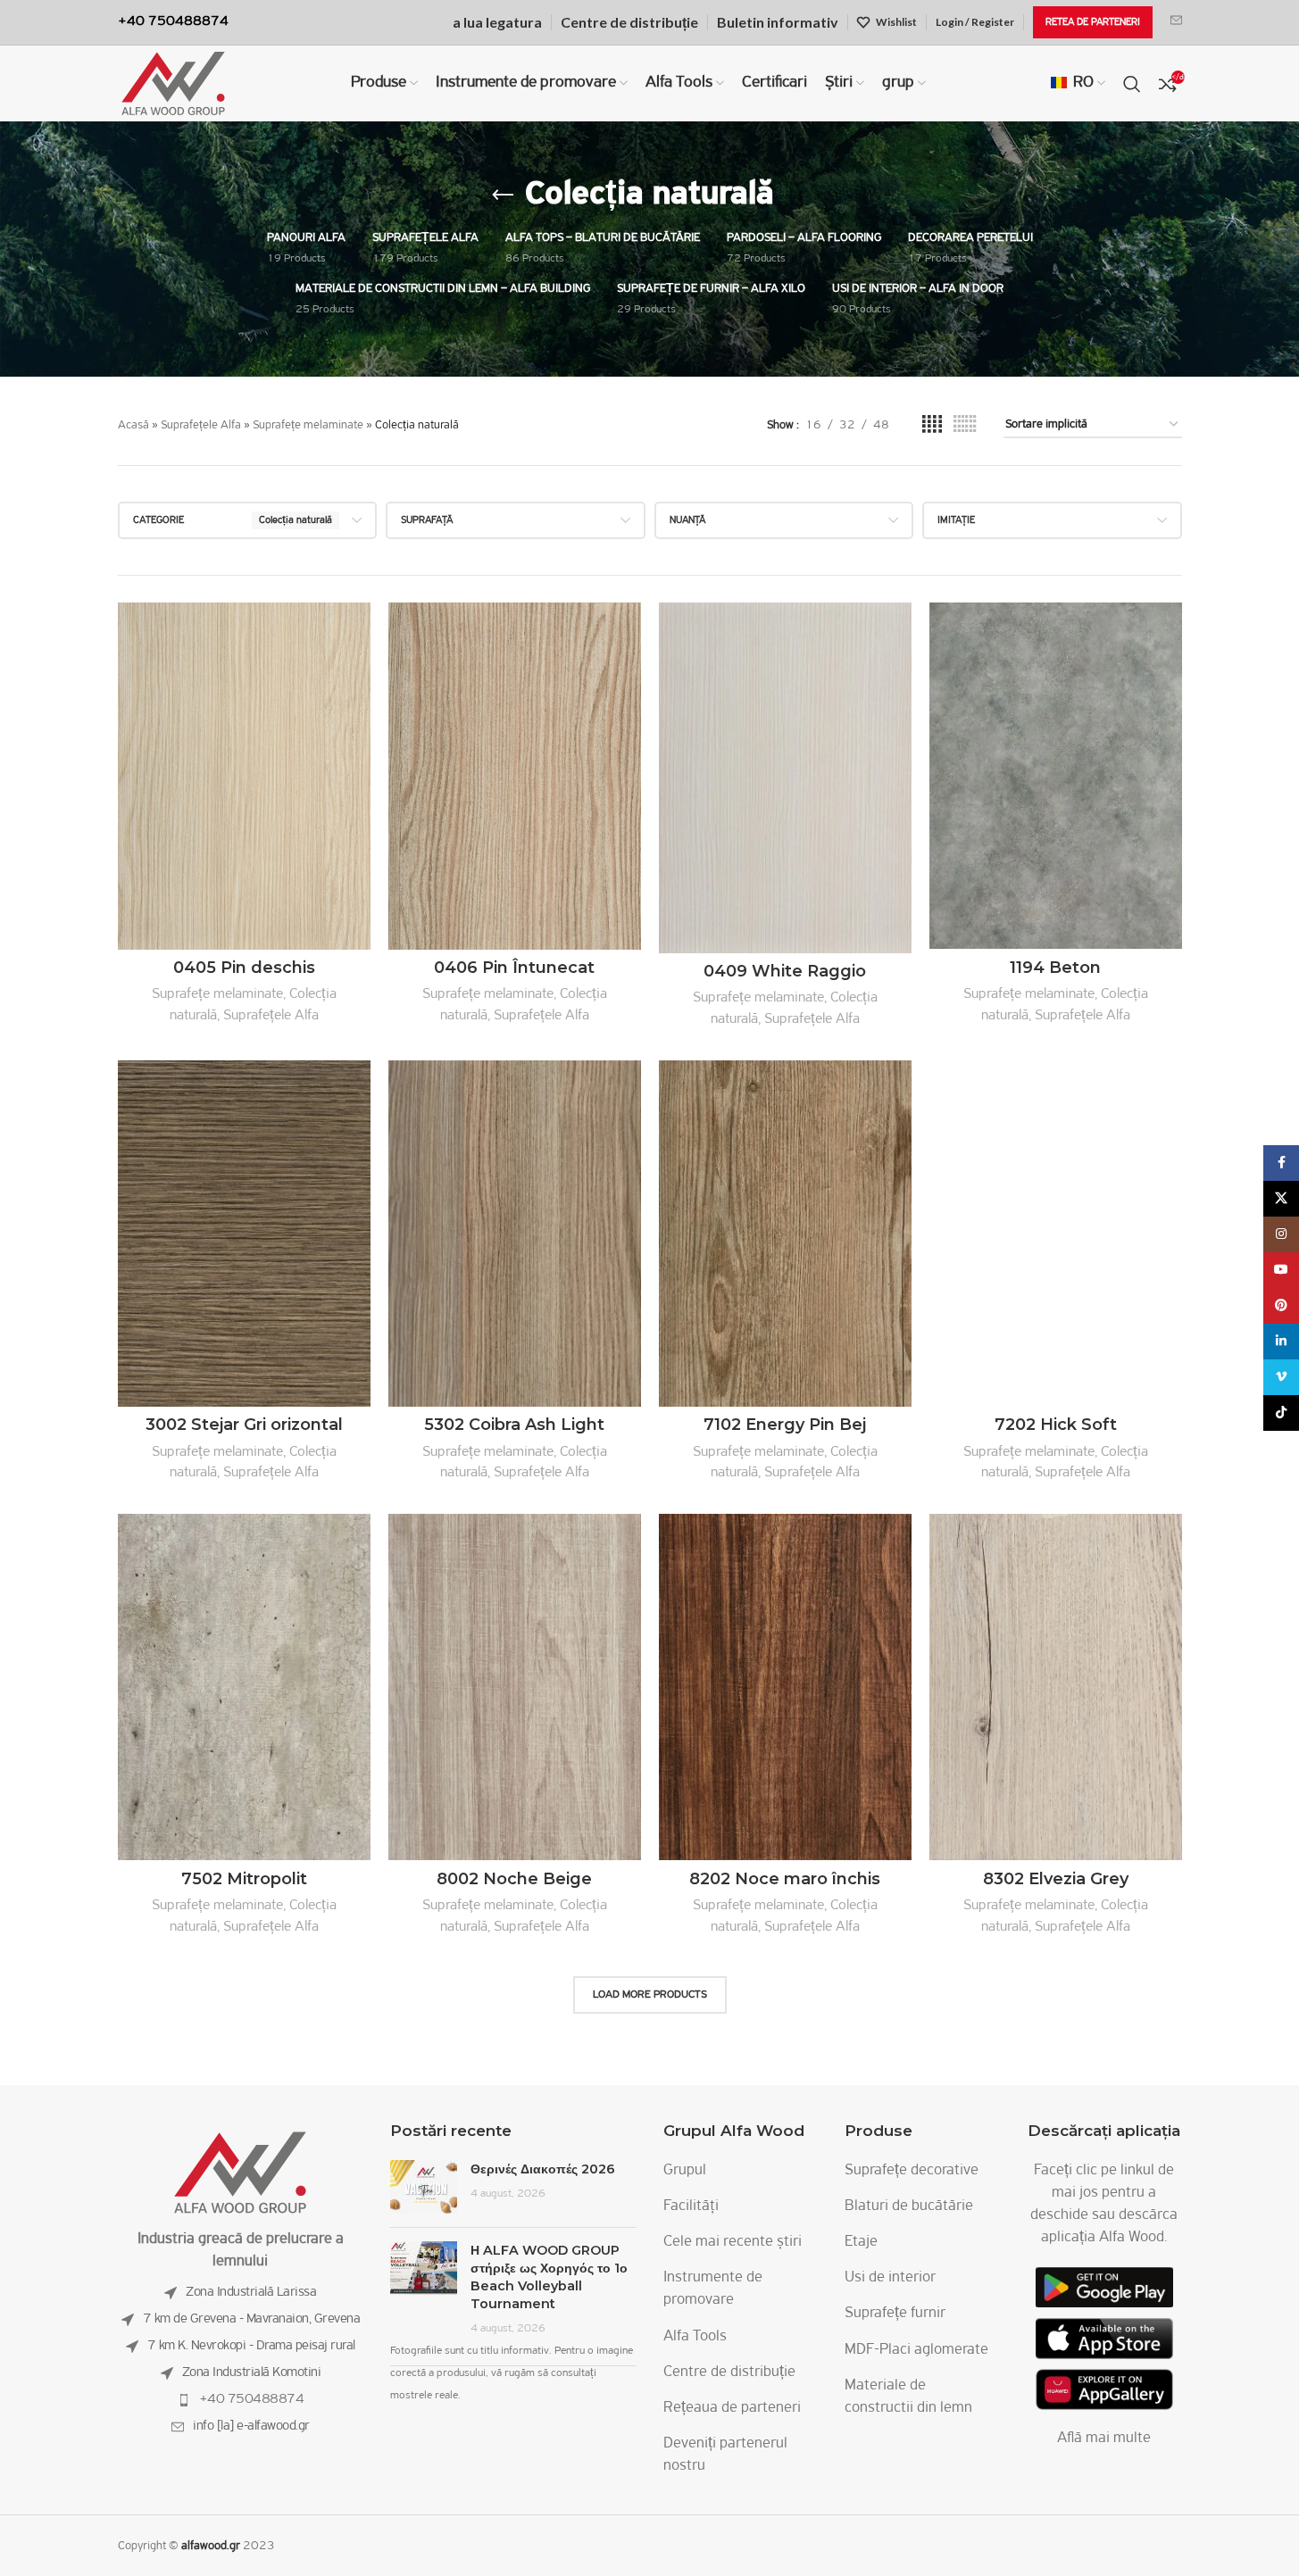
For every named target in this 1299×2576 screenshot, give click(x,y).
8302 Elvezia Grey (1056, 1879)
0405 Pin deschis (244, 968)
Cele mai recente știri (733, 2242)
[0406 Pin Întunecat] (515, 776)
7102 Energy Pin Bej (785, 1425)
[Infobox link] (1176, 22)
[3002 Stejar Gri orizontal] (244, 1234)
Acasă (133, 425)
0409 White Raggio (785, 971)
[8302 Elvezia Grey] (1056, 1687)
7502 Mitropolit (244, 1879)
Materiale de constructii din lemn (908, 2397)
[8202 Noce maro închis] (785, 1687)
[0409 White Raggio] (785, 778)
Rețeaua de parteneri (732, 2408)
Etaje (861, 2242)
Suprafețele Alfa (201, 425)
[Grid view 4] (932, 425)
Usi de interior (890, 2278)
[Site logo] (173, 84)
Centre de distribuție (729, 2372)
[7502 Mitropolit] (244, 1687)
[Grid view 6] (965, 425)
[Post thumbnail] (424, 2187)
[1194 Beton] (1056, 776)
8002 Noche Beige (514, 1879)
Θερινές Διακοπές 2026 (543, 2169)
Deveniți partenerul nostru (725, 2455)
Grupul (685, 2171)
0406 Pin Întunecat (514, 968)
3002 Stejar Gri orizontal (244, 1425)
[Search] (1132, 84)
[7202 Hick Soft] (1056, 1234)
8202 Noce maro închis (785, 1879)
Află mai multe (1104, 2439)
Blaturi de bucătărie (909, 2206)
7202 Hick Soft (1056, 1425)
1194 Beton (1055, 968)
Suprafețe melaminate (308, 425)
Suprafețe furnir (895, 2314)
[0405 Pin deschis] (244, 776)
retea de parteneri (1093, 22)
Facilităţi (691, 2206)
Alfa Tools (695, 2337)
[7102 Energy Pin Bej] (785, 1234)
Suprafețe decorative (912, 2171)
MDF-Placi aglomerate (916, 2350)
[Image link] (240, 2173)
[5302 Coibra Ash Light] (515, 1234)
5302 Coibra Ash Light (514, 1425)
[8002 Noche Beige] (515, 1687)
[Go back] (503, 195)
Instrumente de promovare (713, 2289)
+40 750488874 (252, 2399)
